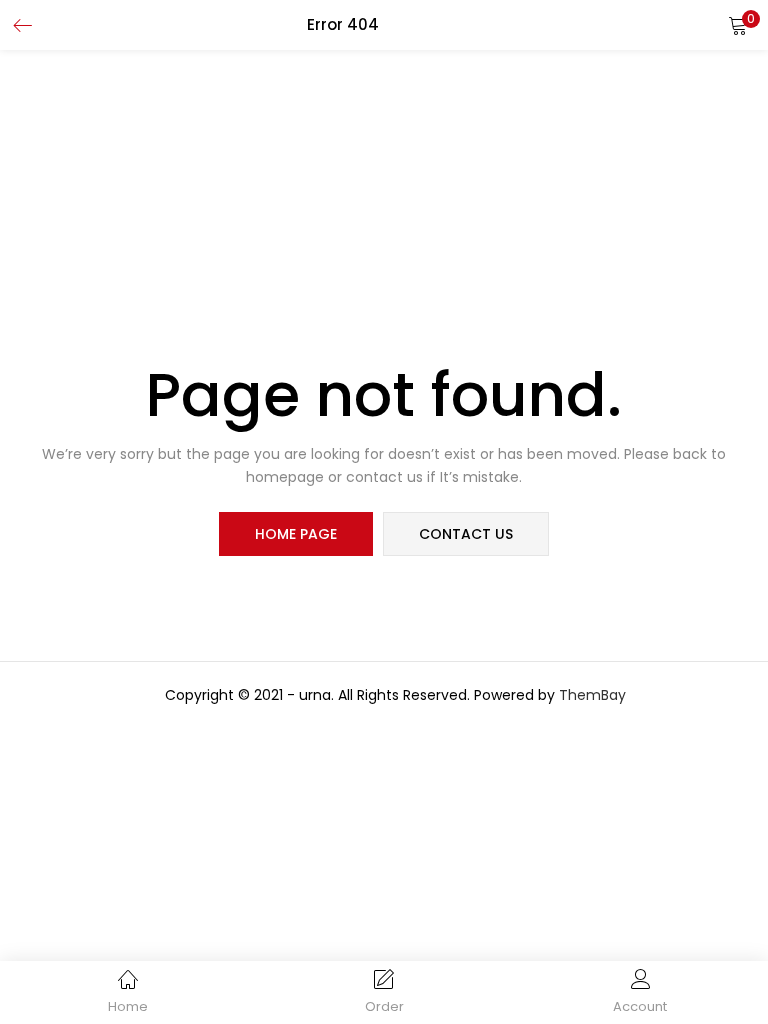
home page (296, 534)
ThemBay (592, 695)
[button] (738, 25)
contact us (466, 534)
